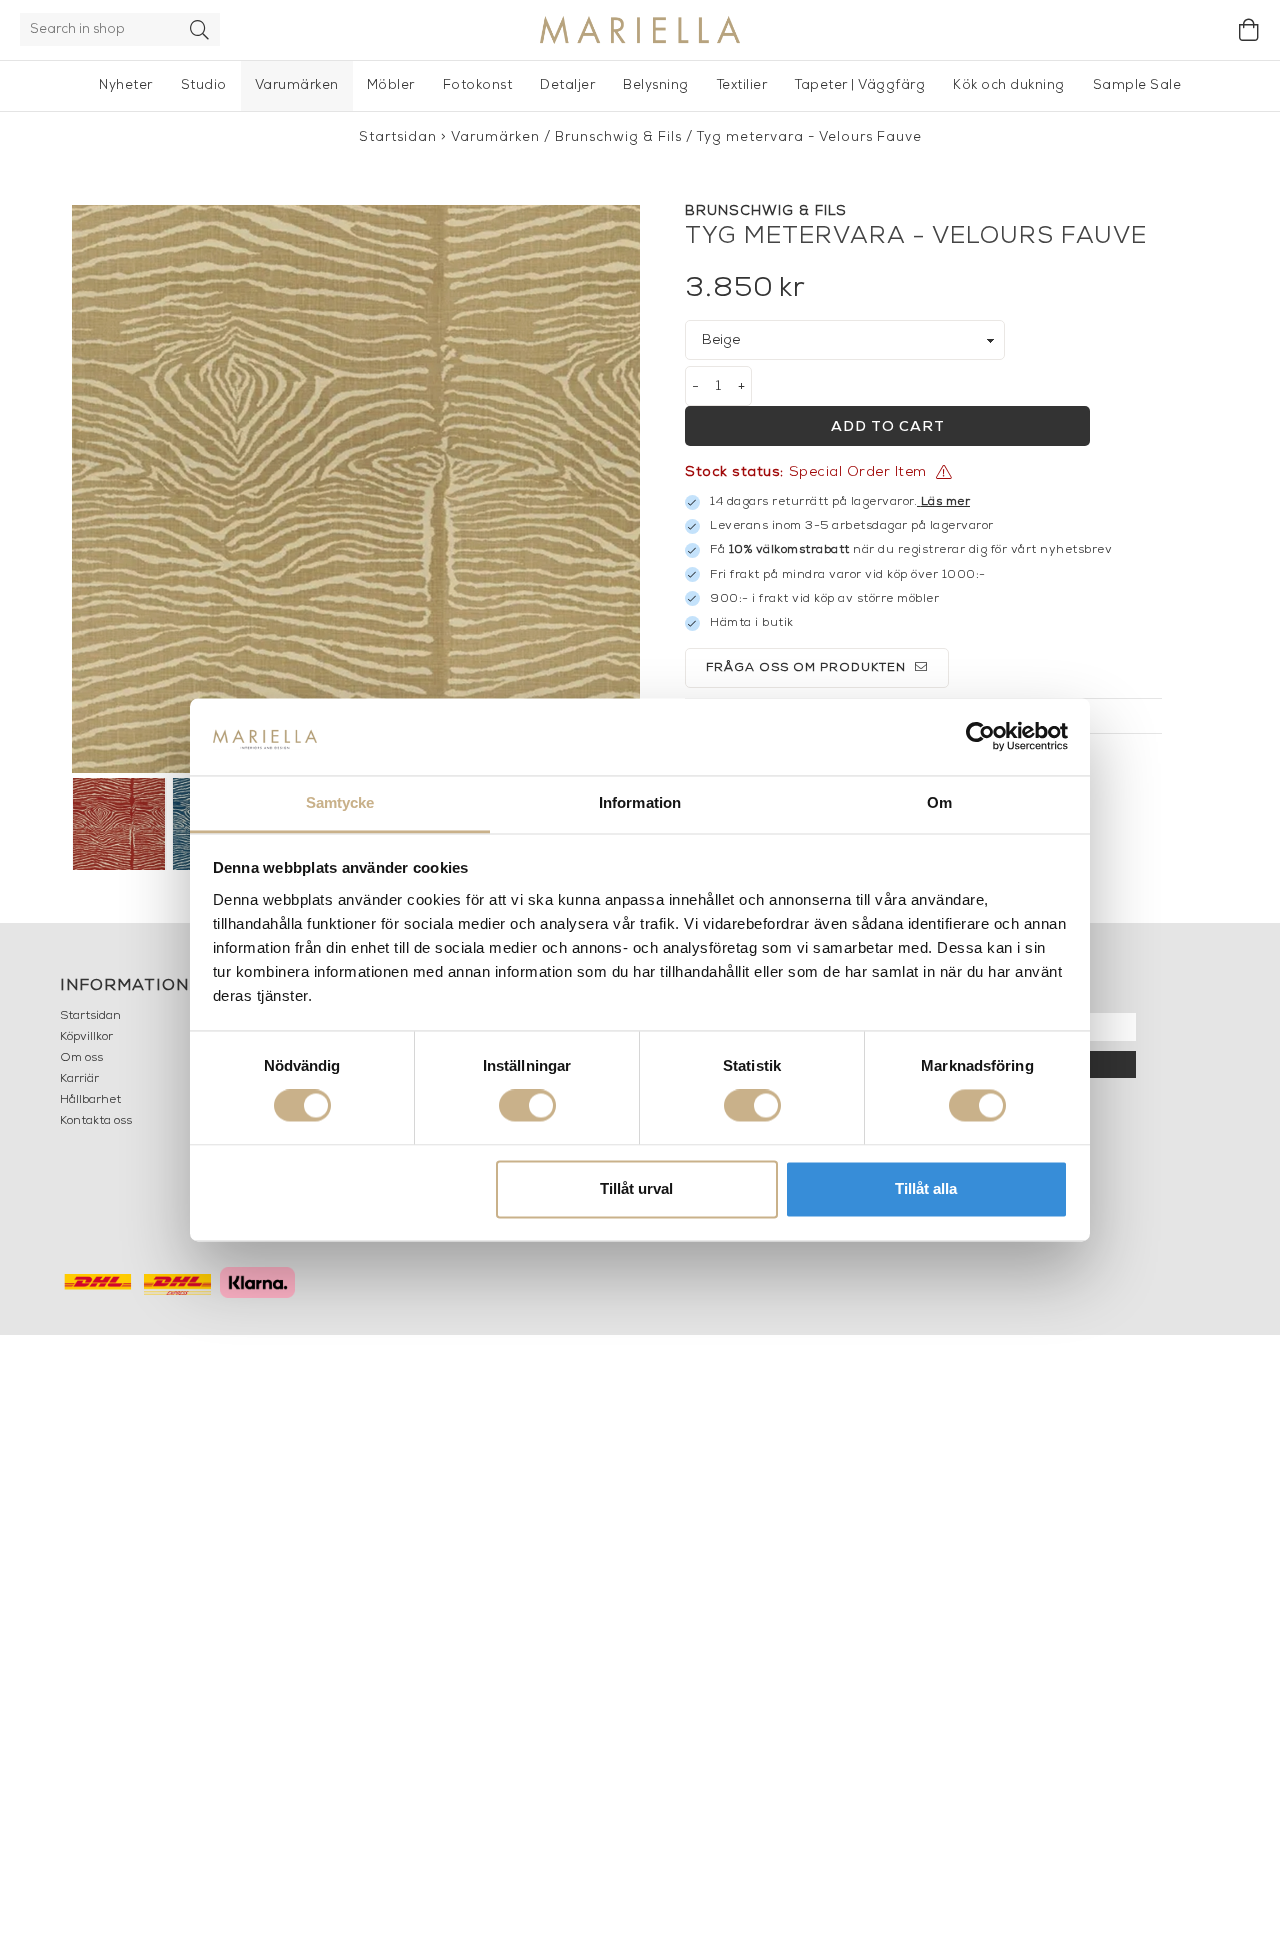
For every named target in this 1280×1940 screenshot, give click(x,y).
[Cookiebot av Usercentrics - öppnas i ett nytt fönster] (980, 737)
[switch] (527, 1106)
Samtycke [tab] (340, 802)
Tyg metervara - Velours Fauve (809, 137)
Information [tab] (640, 802)
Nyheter (126, 85)
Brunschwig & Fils (618, 137)
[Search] (200, 29)
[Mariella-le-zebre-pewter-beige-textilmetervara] (356, 489)
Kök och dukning (1009, 85)
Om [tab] (939, 802)
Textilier (742, 85)
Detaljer (567, 85)
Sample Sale (1137, 85)
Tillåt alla (926, 1188)
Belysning (656, 85)
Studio (204, 85)
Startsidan (398, 137)
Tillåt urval (636, 1188)
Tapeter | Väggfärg (860, 85)
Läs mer (946, 502)
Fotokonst (478, 85)
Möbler (391, 85)
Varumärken (297, 85)
